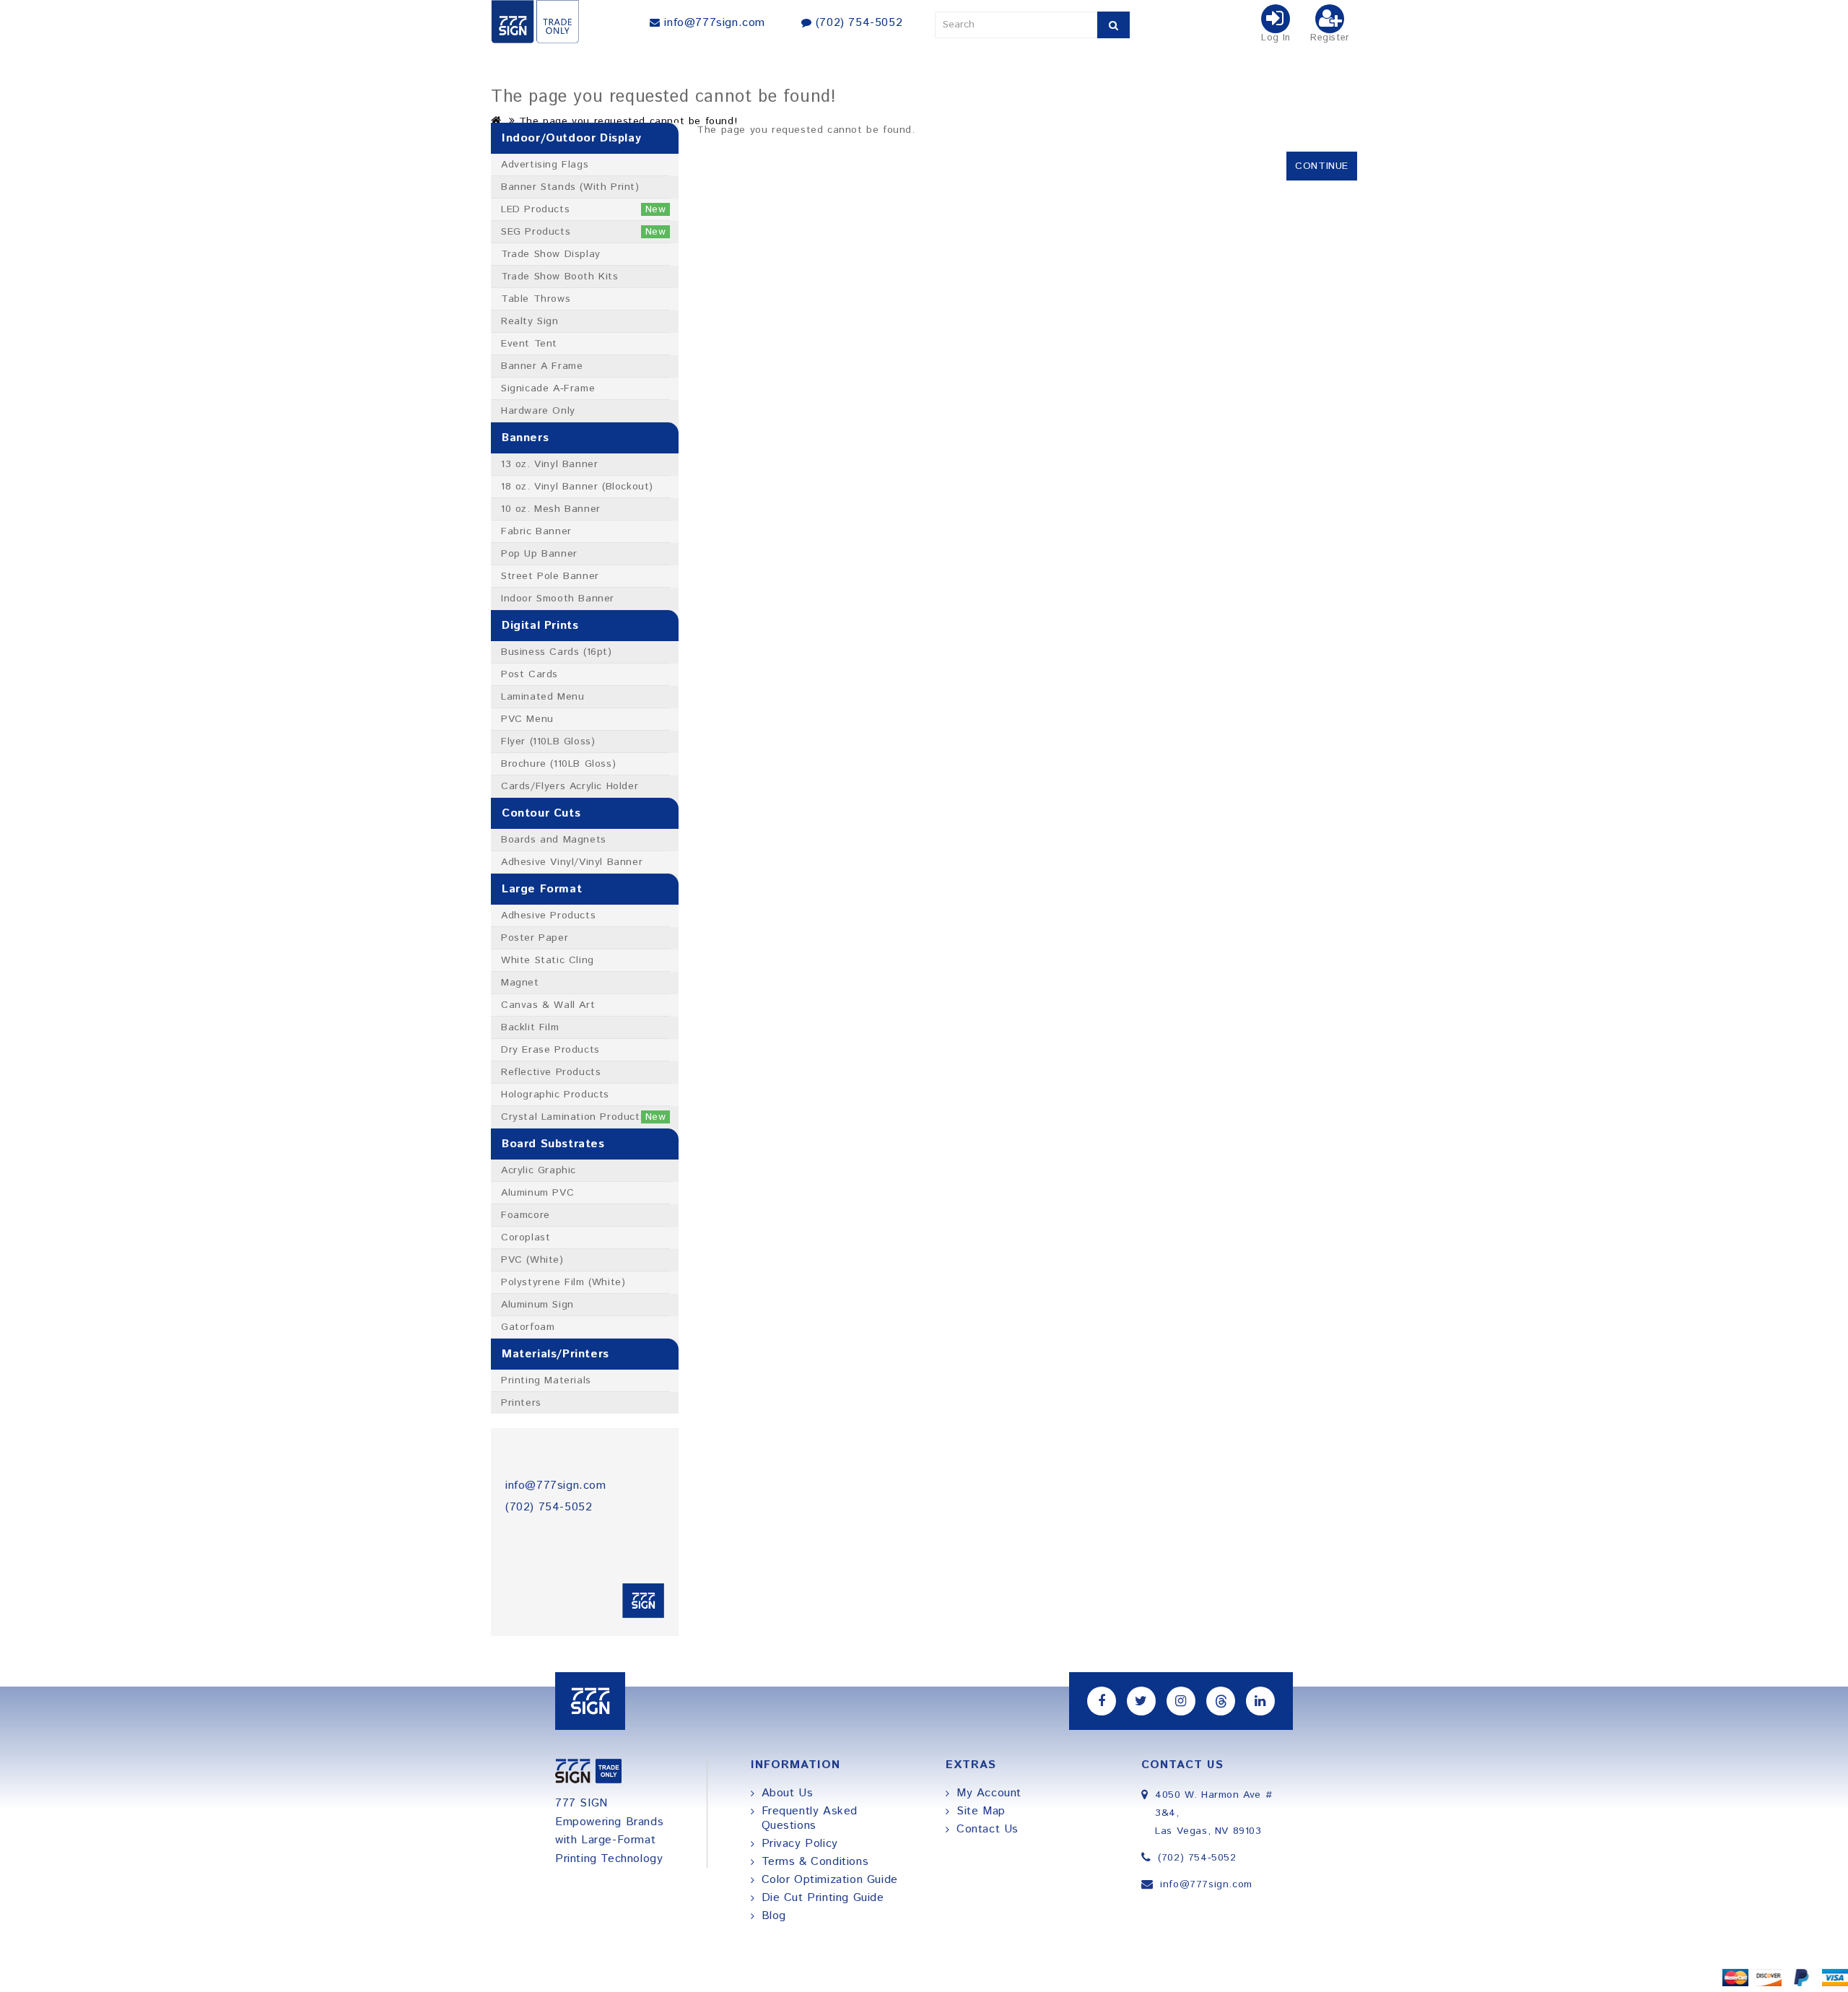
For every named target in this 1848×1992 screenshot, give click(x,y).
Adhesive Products (548, 915)
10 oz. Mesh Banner (551, 509)
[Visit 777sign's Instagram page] (1181, 1701)
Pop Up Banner (539, 554)
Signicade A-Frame (548, 388)
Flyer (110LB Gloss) (548, 741)
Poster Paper (535, 938)
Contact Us (988, 1829)
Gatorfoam (528, 1327)
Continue (1322, 166)
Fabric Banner (536, 531)
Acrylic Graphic (539, 1170)
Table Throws (536, 299)
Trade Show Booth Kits (560, 277)
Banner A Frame (542, 366)
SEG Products (584, 232)
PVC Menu (527, 719)
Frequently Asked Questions (810, 1818)
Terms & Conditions (815, 1862)
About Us (788, 1793)
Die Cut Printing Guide (823, 1898)
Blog (774, 1916)
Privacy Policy (800, 1844)
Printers (521, 1403)
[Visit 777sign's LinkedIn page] (1260, 1701)
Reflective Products (551, 1072)
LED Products (584, 209)
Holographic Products (555, 1095)
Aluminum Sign (537, 1305)
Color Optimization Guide (830, 1880)
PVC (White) (532, 1260)
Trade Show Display (551, 254)
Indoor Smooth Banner (558, 599)
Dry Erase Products (550, 1050)
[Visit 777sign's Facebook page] (1102, 1701)
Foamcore (526, 1215)
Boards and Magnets (554, 840)
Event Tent (529, 344)
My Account (989, 1793)
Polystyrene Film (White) (563, 1282)
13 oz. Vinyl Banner (549, 464)
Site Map (981, 1811)
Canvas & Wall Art (548, 1005)
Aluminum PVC (537, 1193)
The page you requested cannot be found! (628, 121)
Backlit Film (530, 1027)
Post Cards (529, 674)
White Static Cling (548, 960)
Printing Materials (546, 1380)
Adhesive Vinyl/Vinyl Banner (572, 862)
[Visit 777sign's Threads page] (1221, 1701)
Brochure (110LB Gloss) (558, 764)
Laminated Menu (542, 697)
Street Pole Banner (550, 576)
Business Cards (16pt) (557, 652)
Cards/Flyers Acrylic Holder (570, 786)
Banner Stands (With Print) (570, 187)
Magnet (520, 983)
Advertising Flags (545, 165)
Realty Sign (530, 321)
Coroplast (526, 1238)
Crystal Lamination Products (584, 1117)
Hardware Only (538, 411)
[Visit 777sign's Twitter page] (1141, 1701)
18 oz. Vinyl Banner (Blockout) (577, 487)
